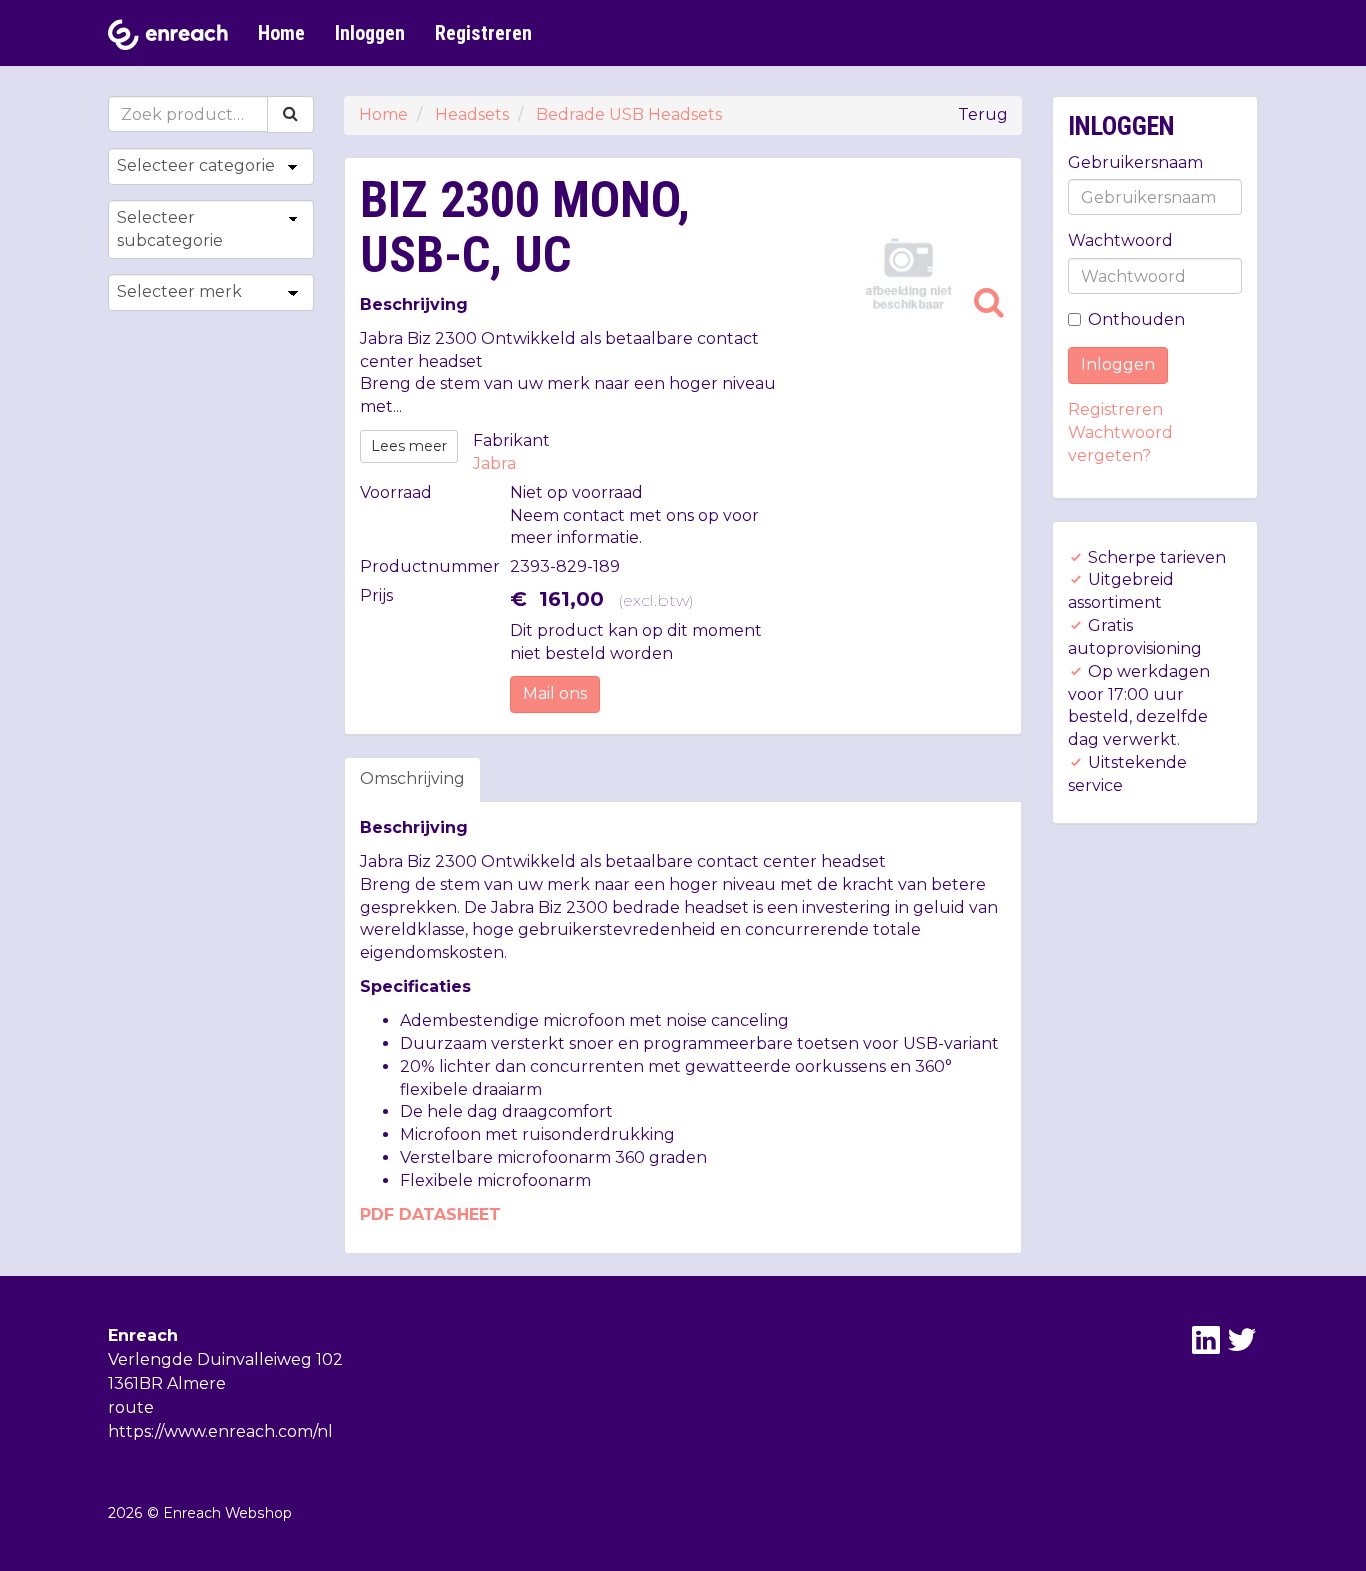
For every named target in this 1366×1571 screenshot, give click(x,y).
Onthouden (1136, 319)
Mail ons (555, 693)
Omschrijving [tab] (412, 778)
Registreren (483, 33)
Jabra (494, 463)
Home (281, 33)
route (131, 1407)
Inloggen (370, 33)
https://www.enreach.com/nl (220, 1431)
